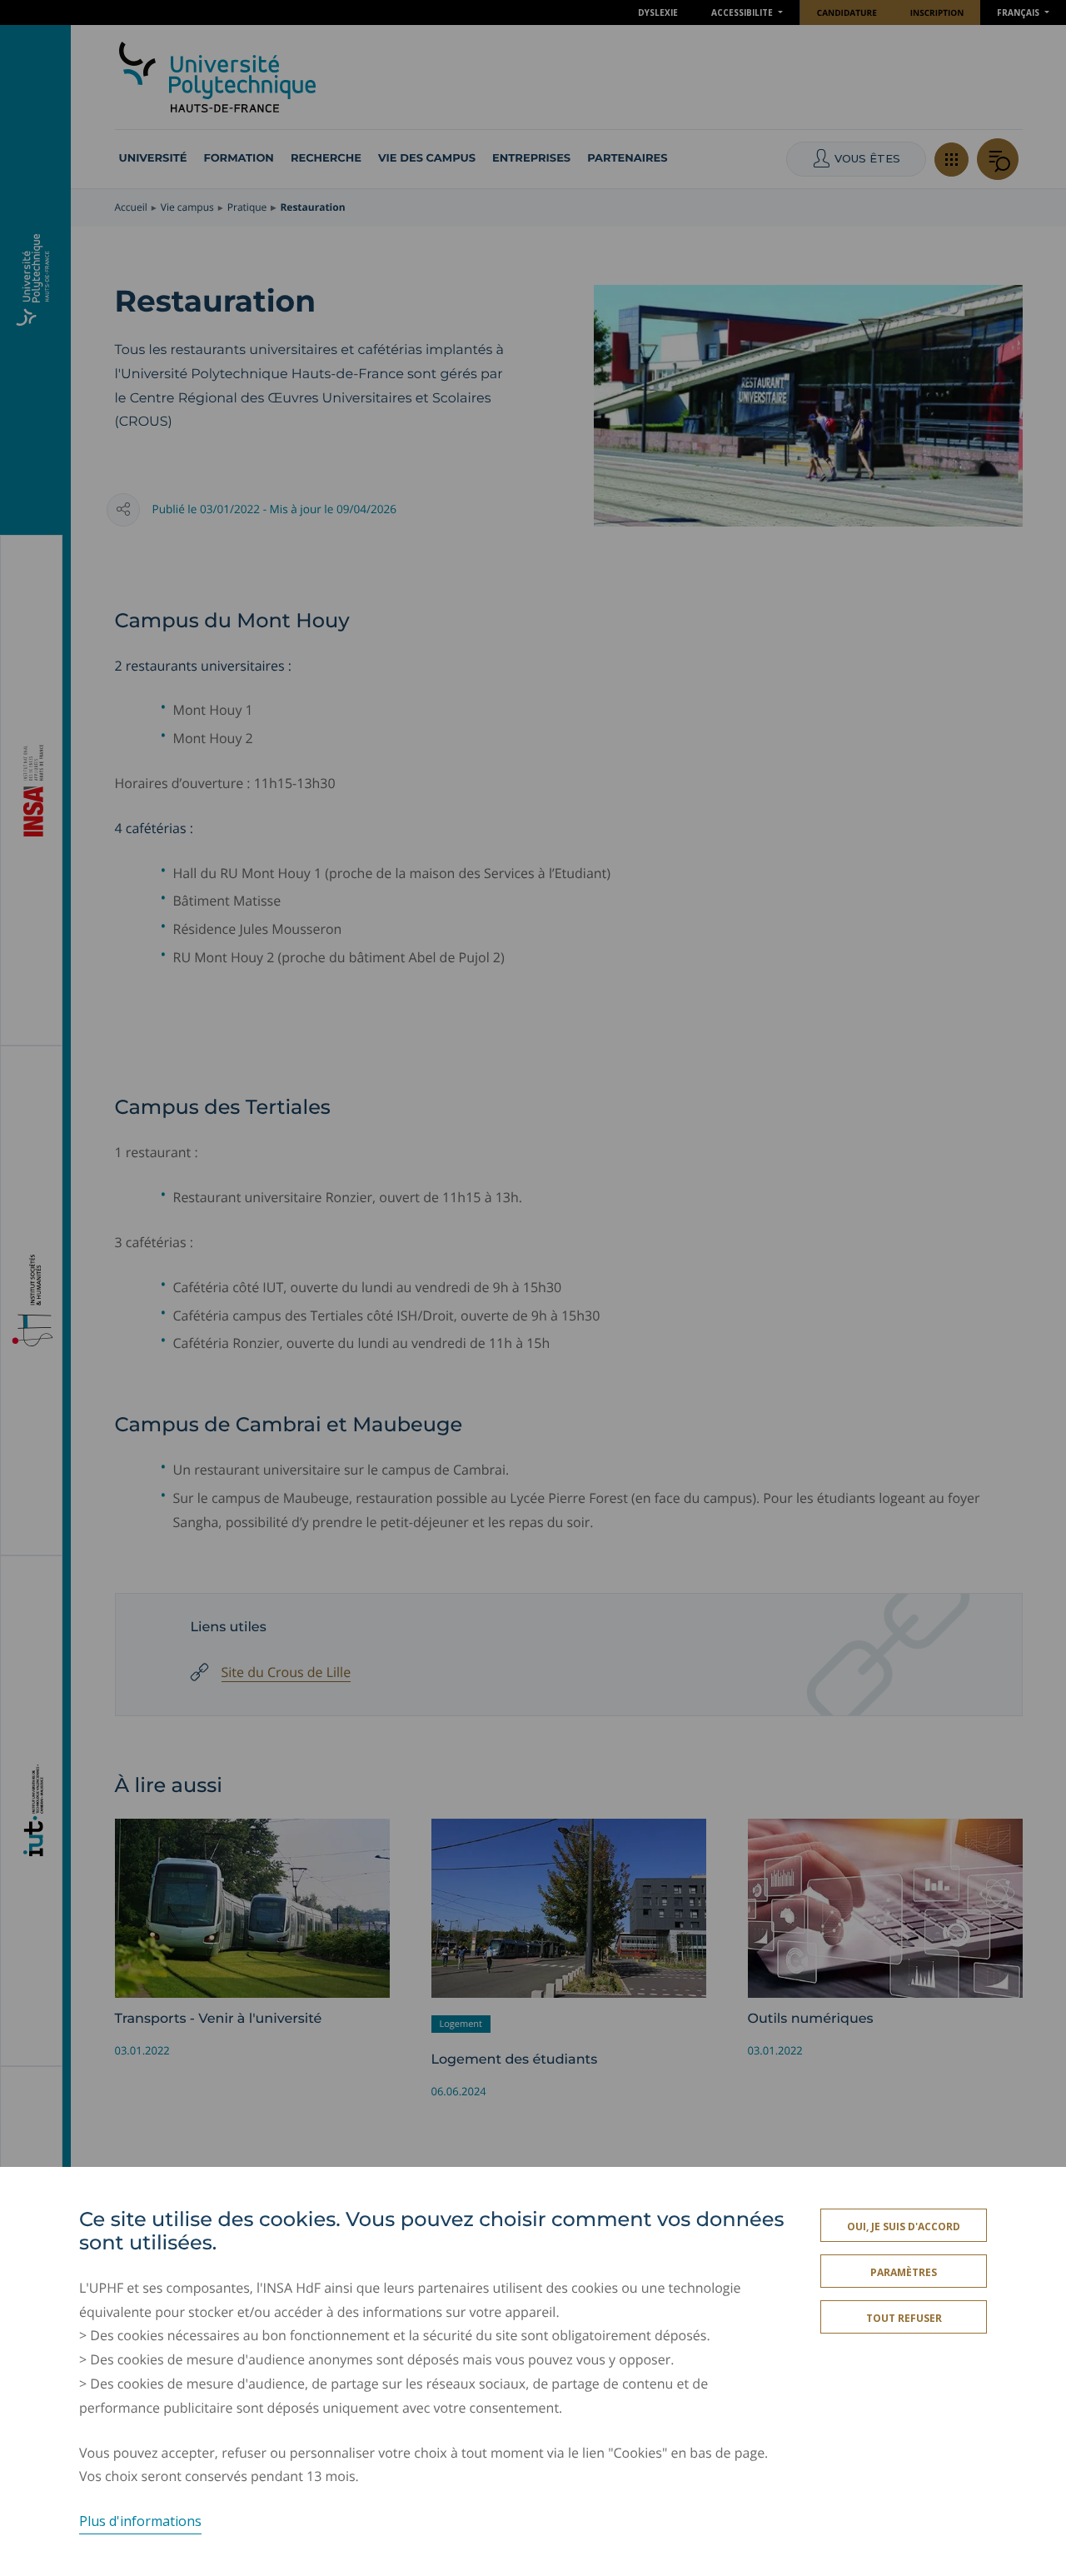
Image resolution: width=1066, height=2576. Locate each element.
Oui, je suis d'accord (904, 2227)
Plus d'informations (140, 2521)
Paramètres (904, 2272)
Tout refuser (904, 2318)
